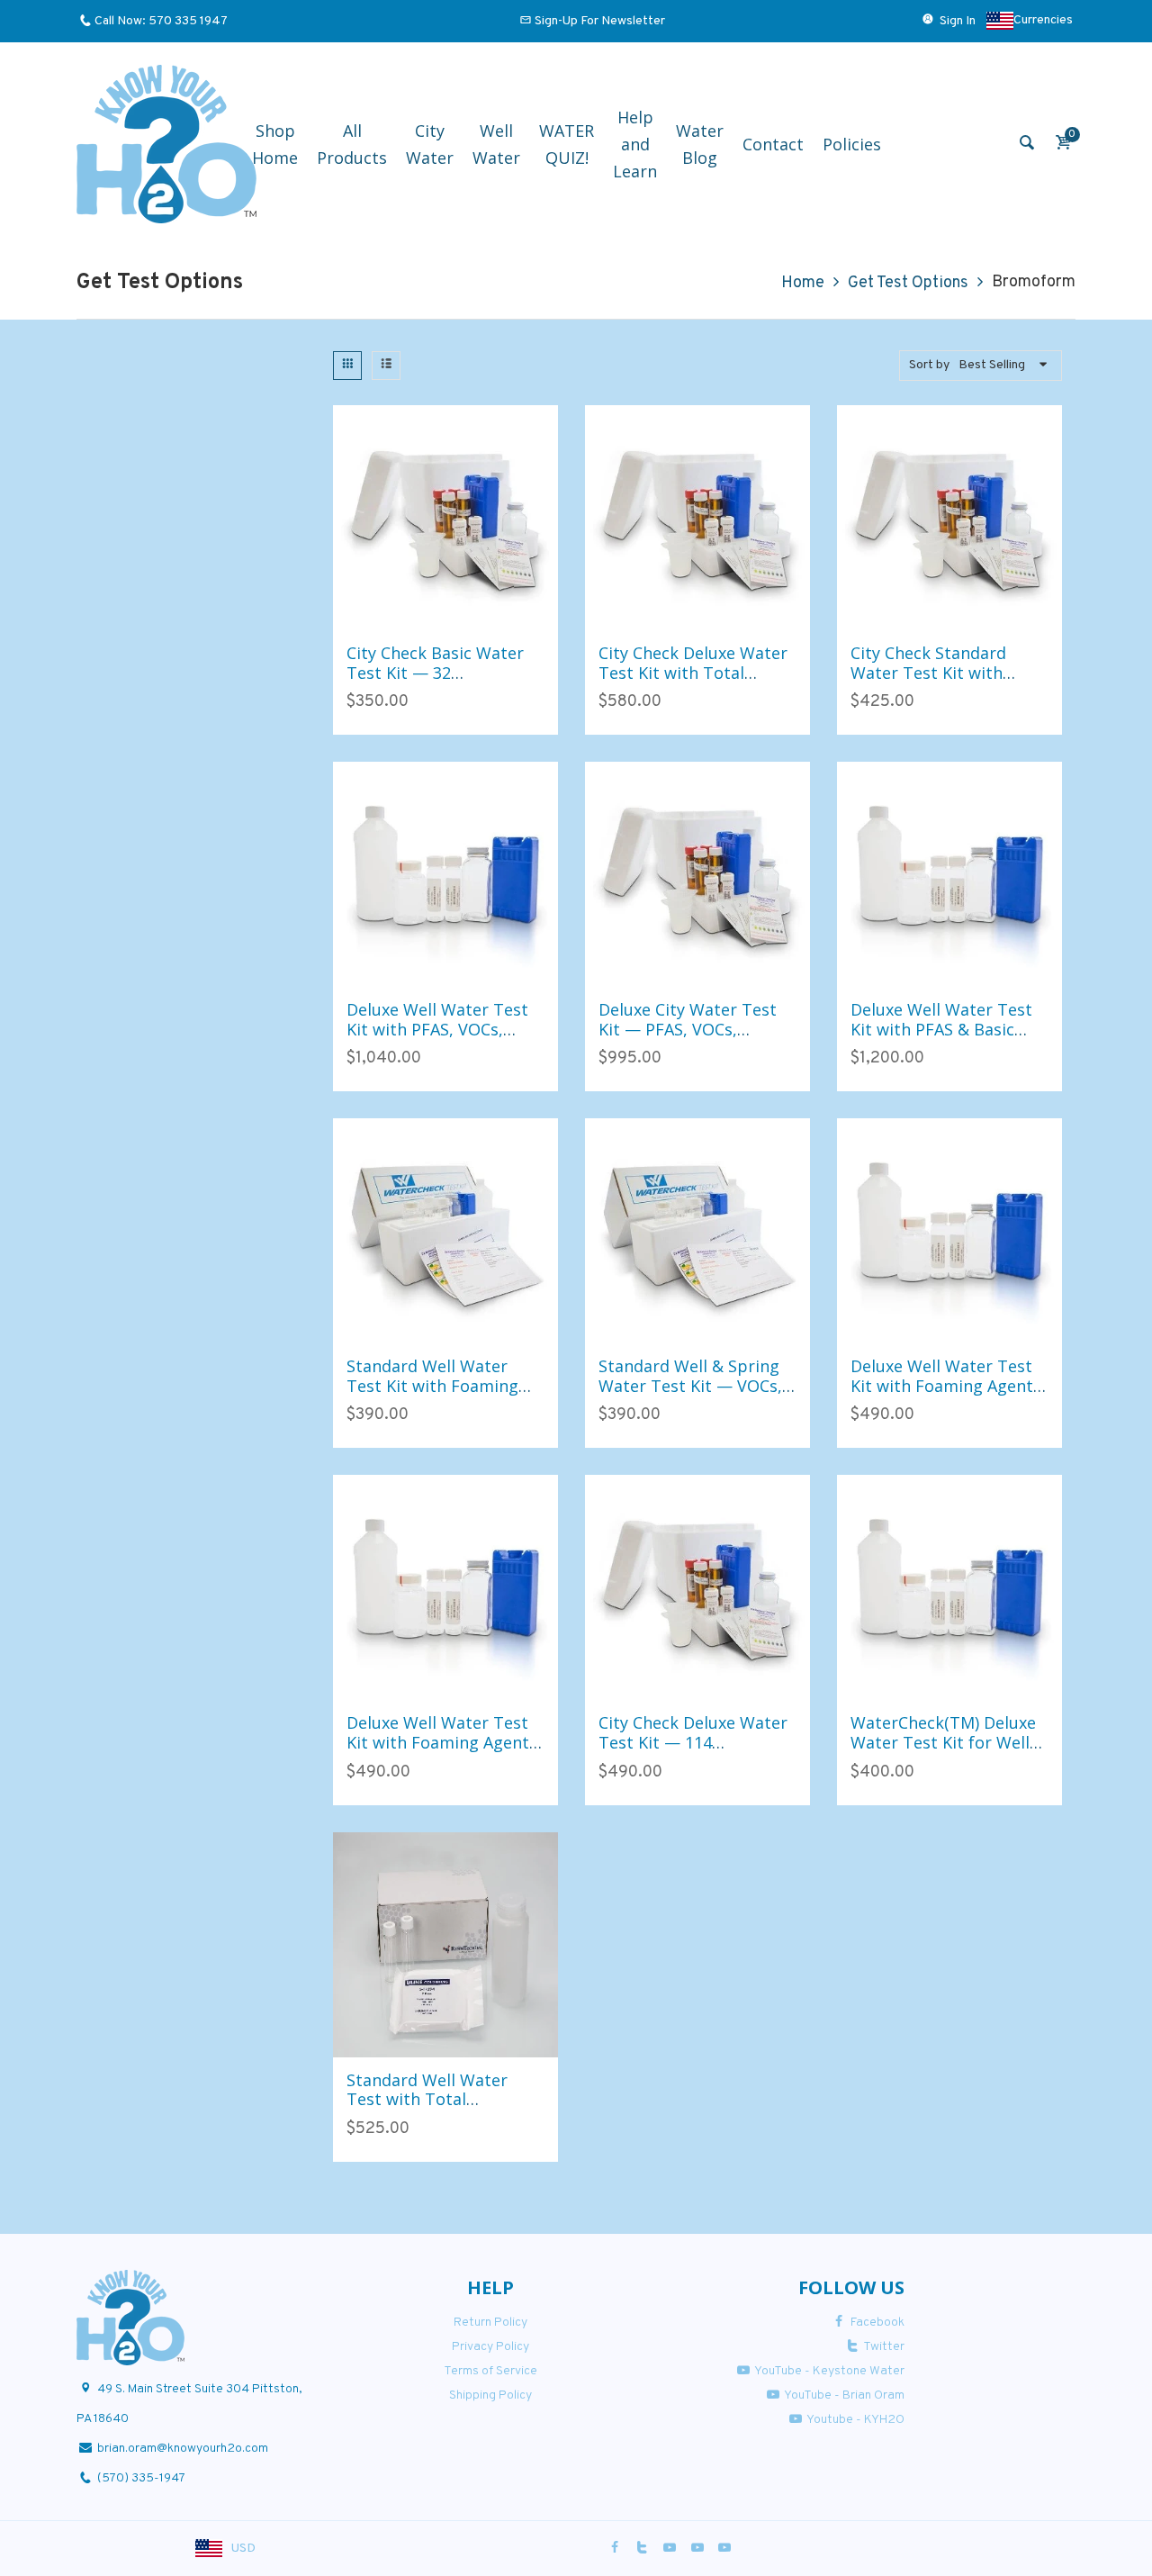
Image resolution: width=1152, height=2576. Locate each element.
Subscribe (252, 1359)
